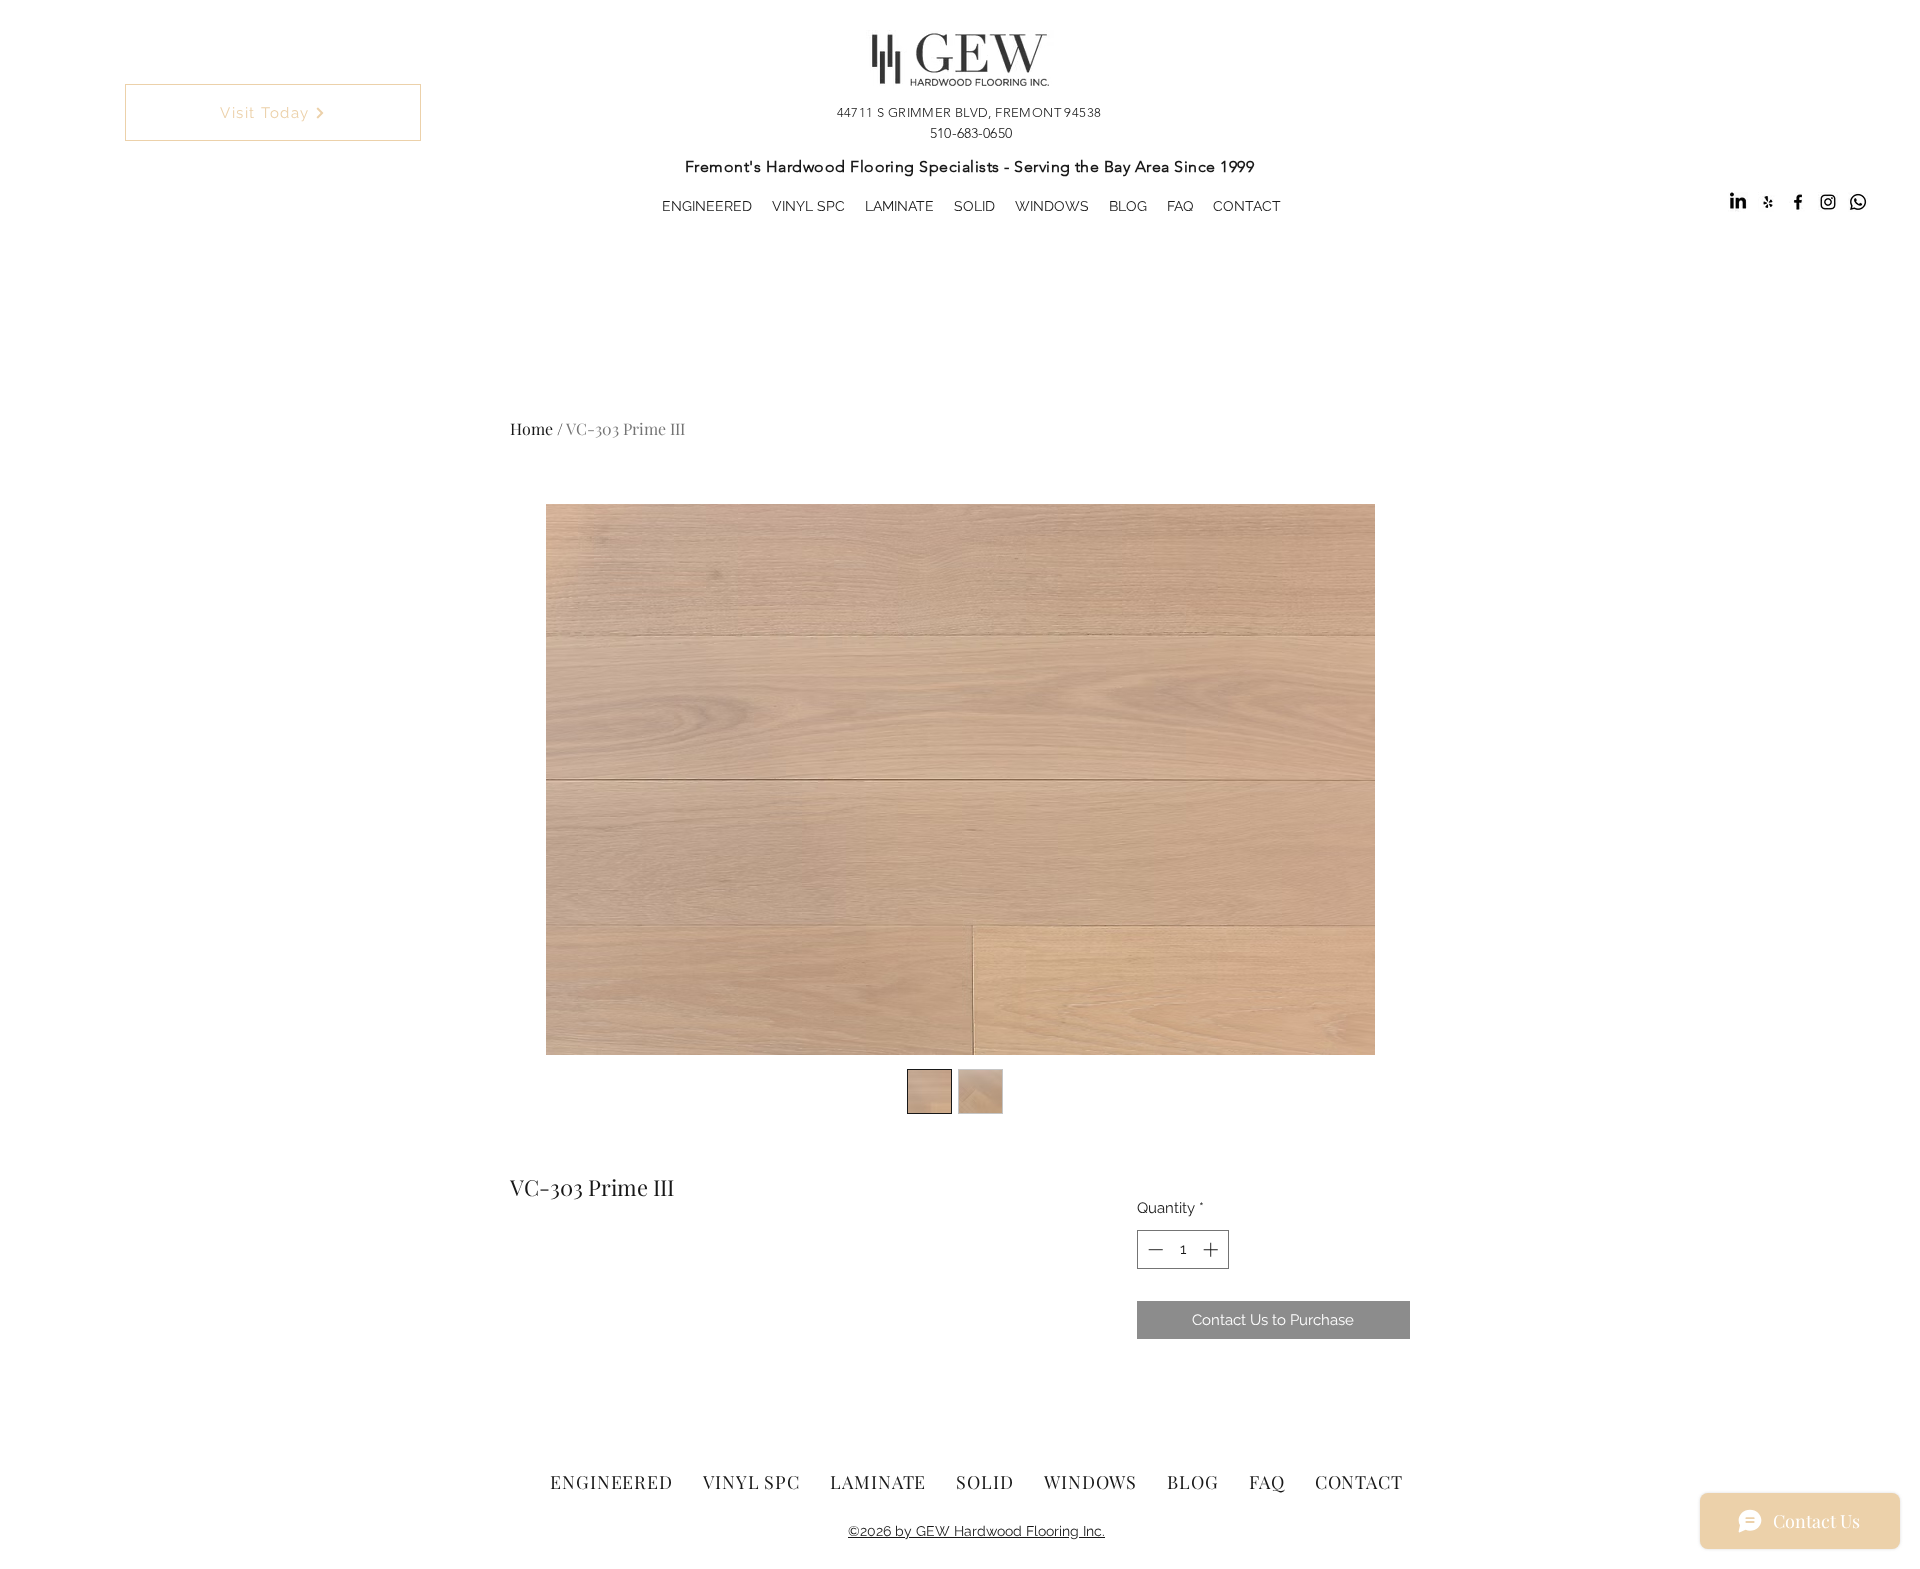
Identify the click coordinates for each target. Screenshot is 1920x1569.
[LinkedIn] (1738, 202)
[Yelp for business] (1768, 202)
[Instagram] (1828, 202)
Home (531, 428)
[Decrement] (1153, 1249)
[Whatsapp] (1858, 202)
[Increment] (1212, 1249)
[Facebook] (1798, 202)
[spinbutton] (1182, 1249)
